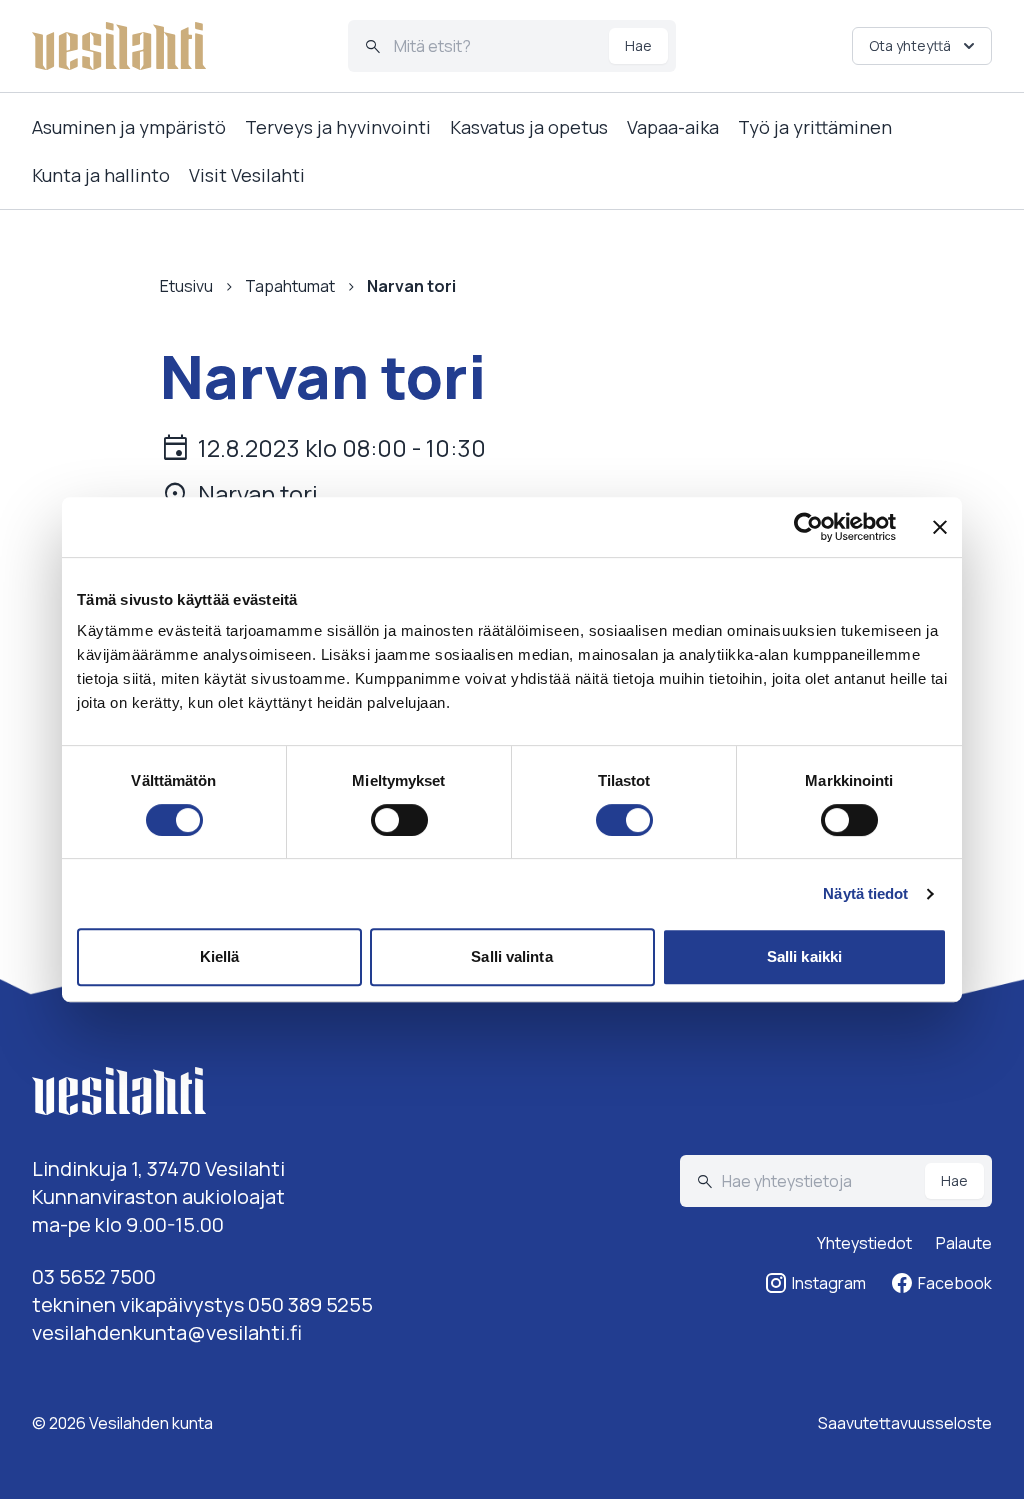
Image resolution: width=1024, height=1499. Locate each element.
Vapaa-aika (673, 127)
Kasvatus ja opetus (529, 127)
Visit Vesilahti (247, 175)
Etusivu (186, 286)
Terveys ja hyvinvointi (338, 127)
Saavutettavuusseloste (905, 1423)
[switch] (399, 820)
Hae (638, 45)
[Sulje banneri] (940, 527)
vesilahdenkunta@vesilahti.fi (167, 1332)
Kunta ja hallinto (101, 175)
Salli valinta (511, 956)
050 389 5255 (310, 1304)
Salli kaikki (804, 956)
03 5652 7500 (94, 1276)
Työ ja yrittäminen (815, 127)
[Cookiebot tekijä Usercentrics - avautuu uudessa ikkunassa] (808, 527)
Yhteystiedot (864, 1243)
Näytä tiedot (865, 893)
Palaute (964, 1243)
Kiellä (220, 956)
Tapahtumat (290, 286)
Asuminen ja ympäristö (129, 127)
